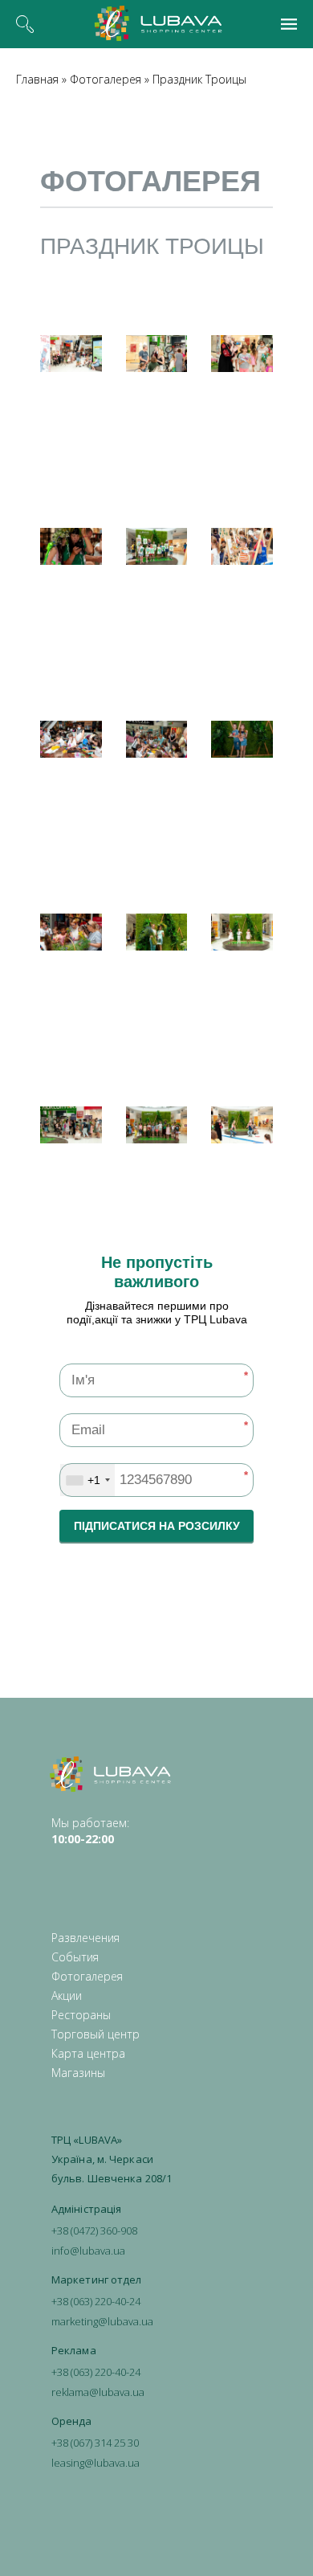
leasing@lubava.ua (96, 2463)
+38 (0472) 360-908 (94, 2230)
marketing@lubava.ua (102, 2321)
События (75, 1957)
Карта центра (88, 2053)
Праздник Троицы (199, 79)
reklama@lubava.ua (98, 2392)
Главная (37, 79)
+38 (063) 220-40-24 (96, 2301)
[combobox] (87, 1480)
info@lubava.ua (88, 2251)
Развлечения (85, 1938)
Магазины (78, 2073)
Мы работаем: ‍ (90, 1831)
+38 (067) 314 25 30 (95, 2443)
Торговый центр (96, 2034)
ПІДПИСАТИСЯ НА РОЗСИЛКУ (157, 1526)
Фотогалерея (106, 79)
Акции (67, 1995)
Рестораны (81, 2015)
